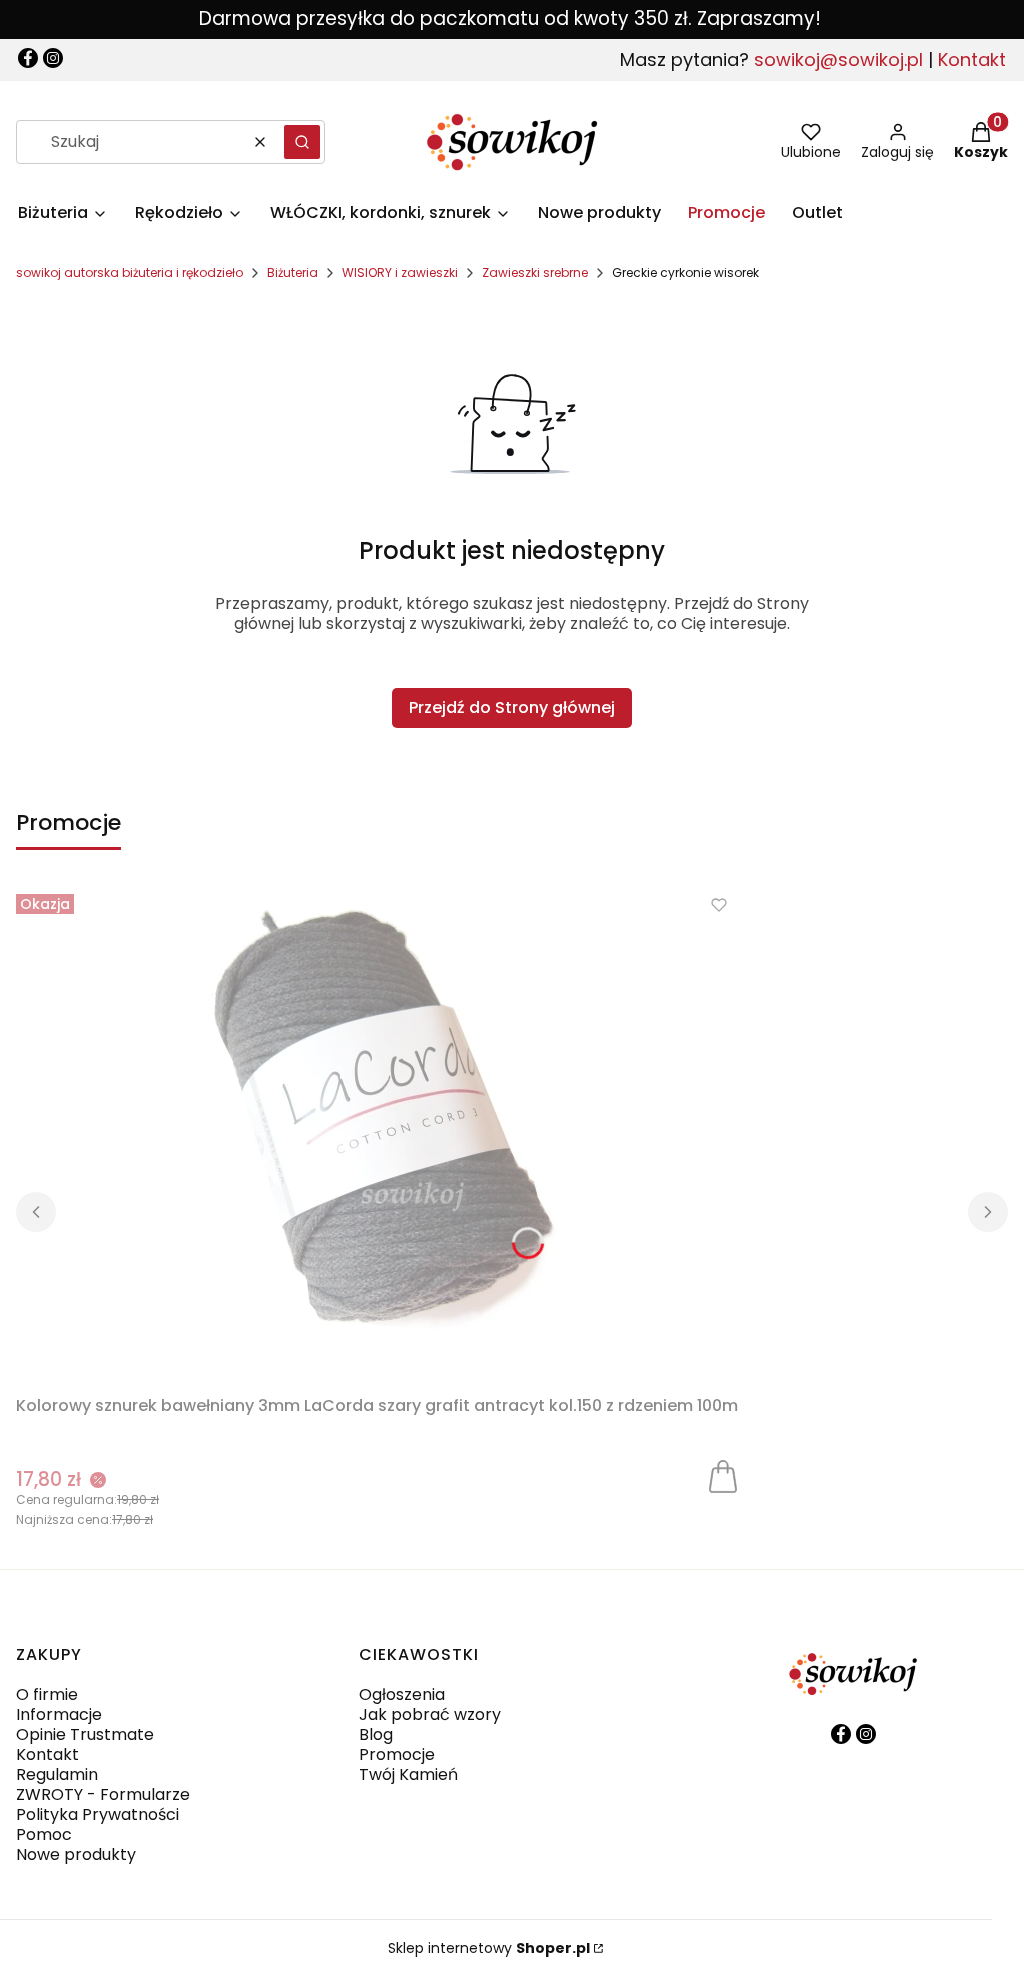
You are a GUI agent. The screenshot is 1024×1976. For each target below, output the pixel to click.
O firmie (47, 1694)
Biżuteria (292, 272)
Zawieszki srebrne (535, 272)
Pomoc (44, 1834)
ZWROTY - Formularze (103, 1794)
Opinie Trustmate (85, 1734)
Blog (376, 1734)
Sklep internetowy (489, 1948)
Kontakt (972, 59)
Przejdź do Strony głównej (512, 707)
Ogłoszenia (402, 1694)
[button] (302, 142)
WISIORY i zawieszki (400, 272)
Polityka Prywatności (97, 1814)
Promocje (397, 1754)
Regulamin (57, 1774)
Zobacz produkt (723, 1475)
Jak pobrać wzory (430, 1714)
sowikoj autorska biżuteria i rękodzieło (129, 272)
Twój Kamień (408, 1774)
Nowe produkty (76, 1854)
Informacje (59, 1714)
